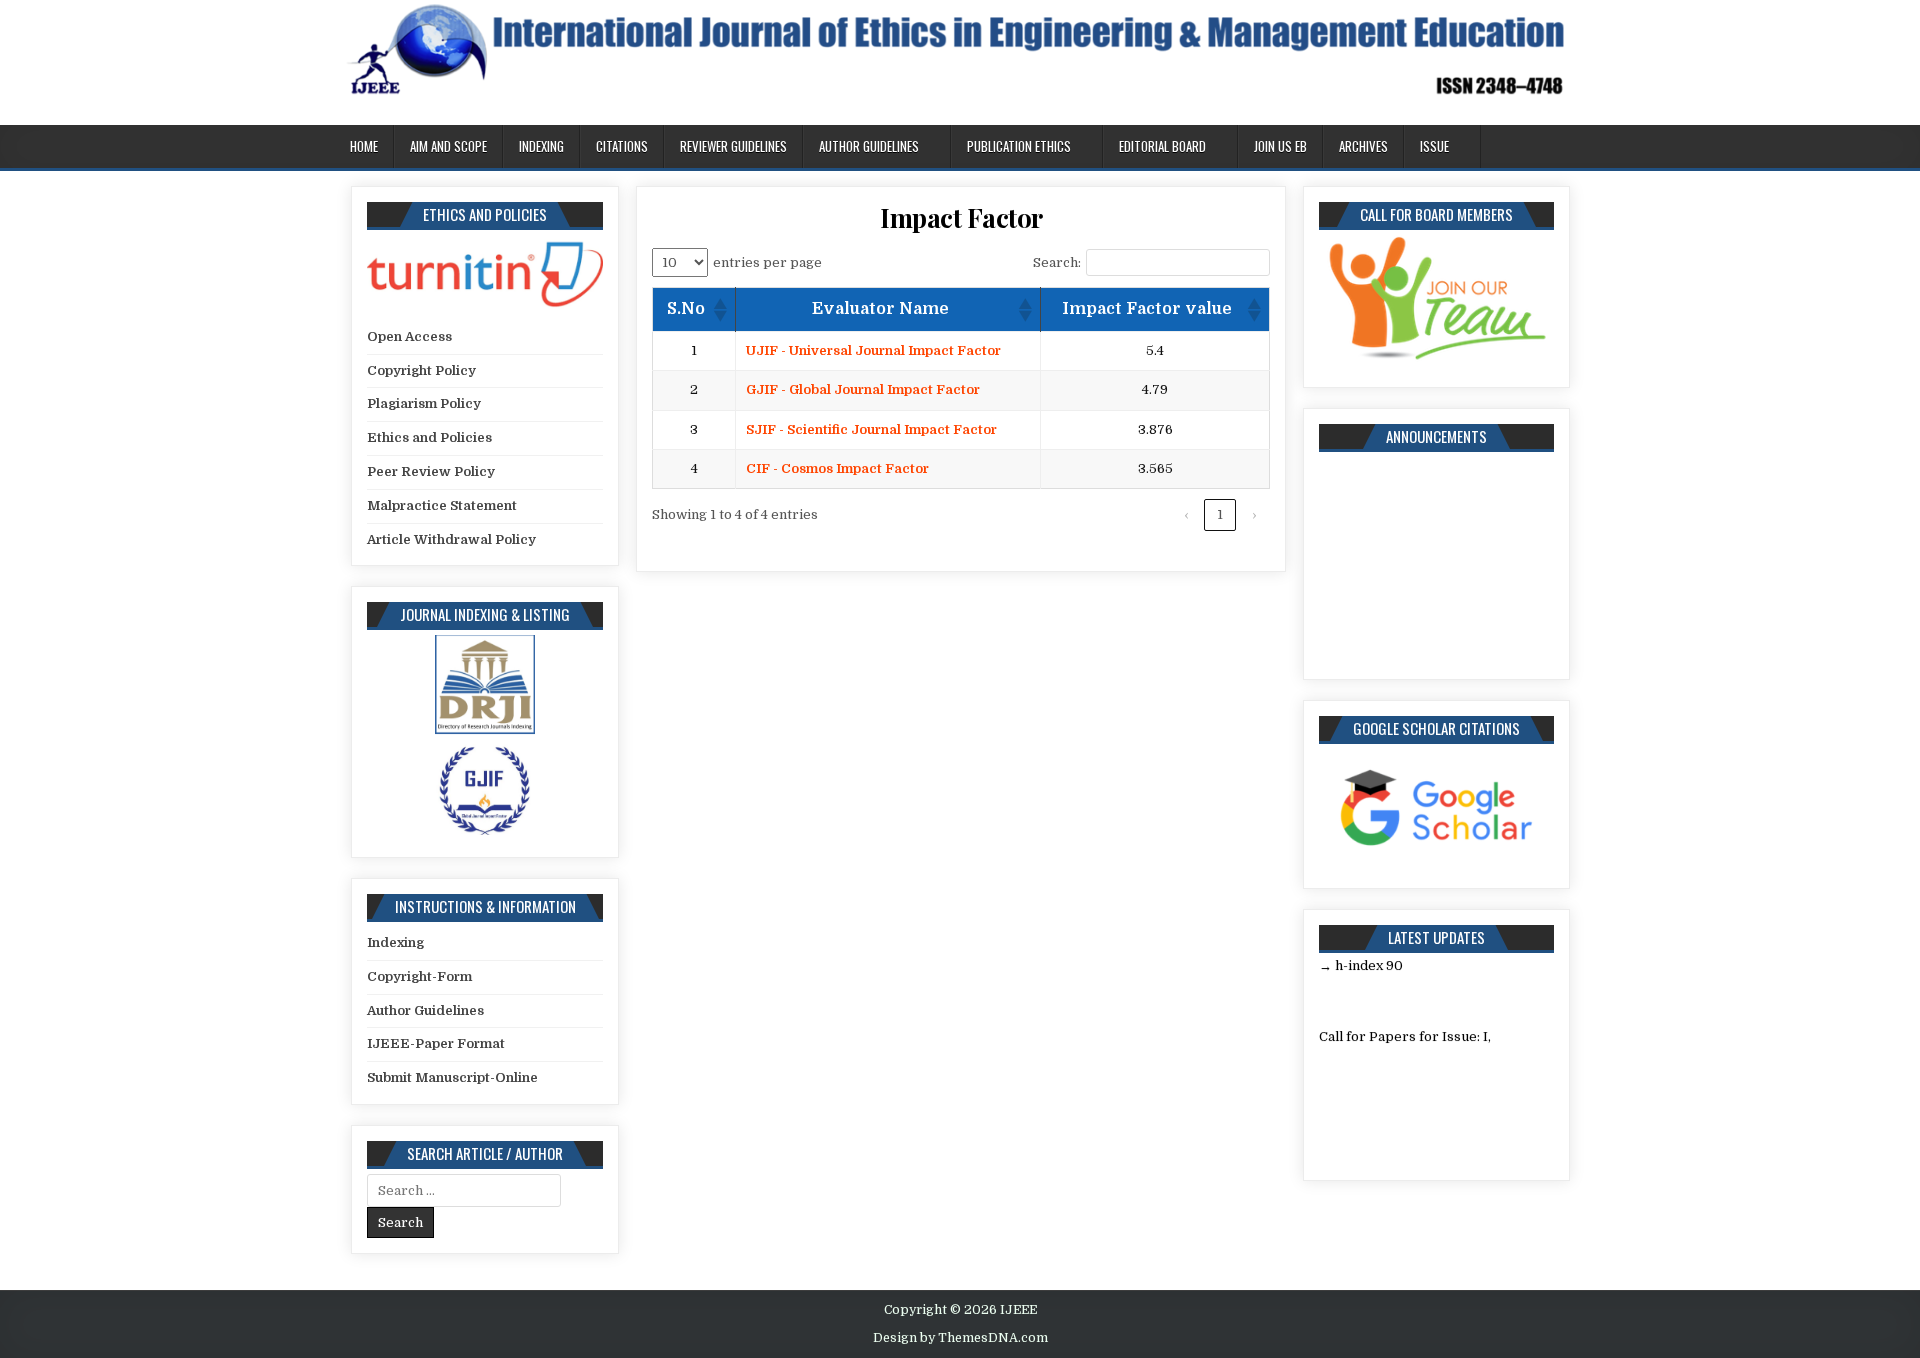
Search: (1057, 262)
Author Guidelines (869, 146)
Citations (622, 146)
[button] (719, 310)
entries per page (767, 262)
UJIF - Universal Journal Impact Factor (873, 350)
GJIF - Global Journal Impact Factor (863, 389)
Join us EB (1280, 146)
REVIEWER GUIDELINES (733, 146)
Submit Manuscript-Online (452, 1077)
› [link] (1254, 514)
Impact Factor (961, 217)
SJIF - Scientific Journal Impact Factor (871, 429)
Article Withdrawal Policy (451, 539)
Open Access (409, 336)
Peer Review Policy (431, 471)
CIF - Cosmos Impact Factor (837, 468)
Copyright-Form (419, 976)
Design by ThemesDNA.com (960, 1338)
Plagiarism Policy (424, 403)
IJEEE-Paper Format (436, 1043)
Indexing (541, 146)
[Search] (1569, 147)
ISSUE (1434, 146)
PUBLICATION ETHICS (1019, 146)
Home (364, 146)
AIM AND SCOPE (448, 146)
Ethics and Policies (429, 437)
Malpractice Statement (442, 505)
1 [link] (1220, 514)
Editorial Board (1162, 146)
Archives (1363, 146)
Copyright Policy (421, 370)
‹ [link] (1186, 514)
